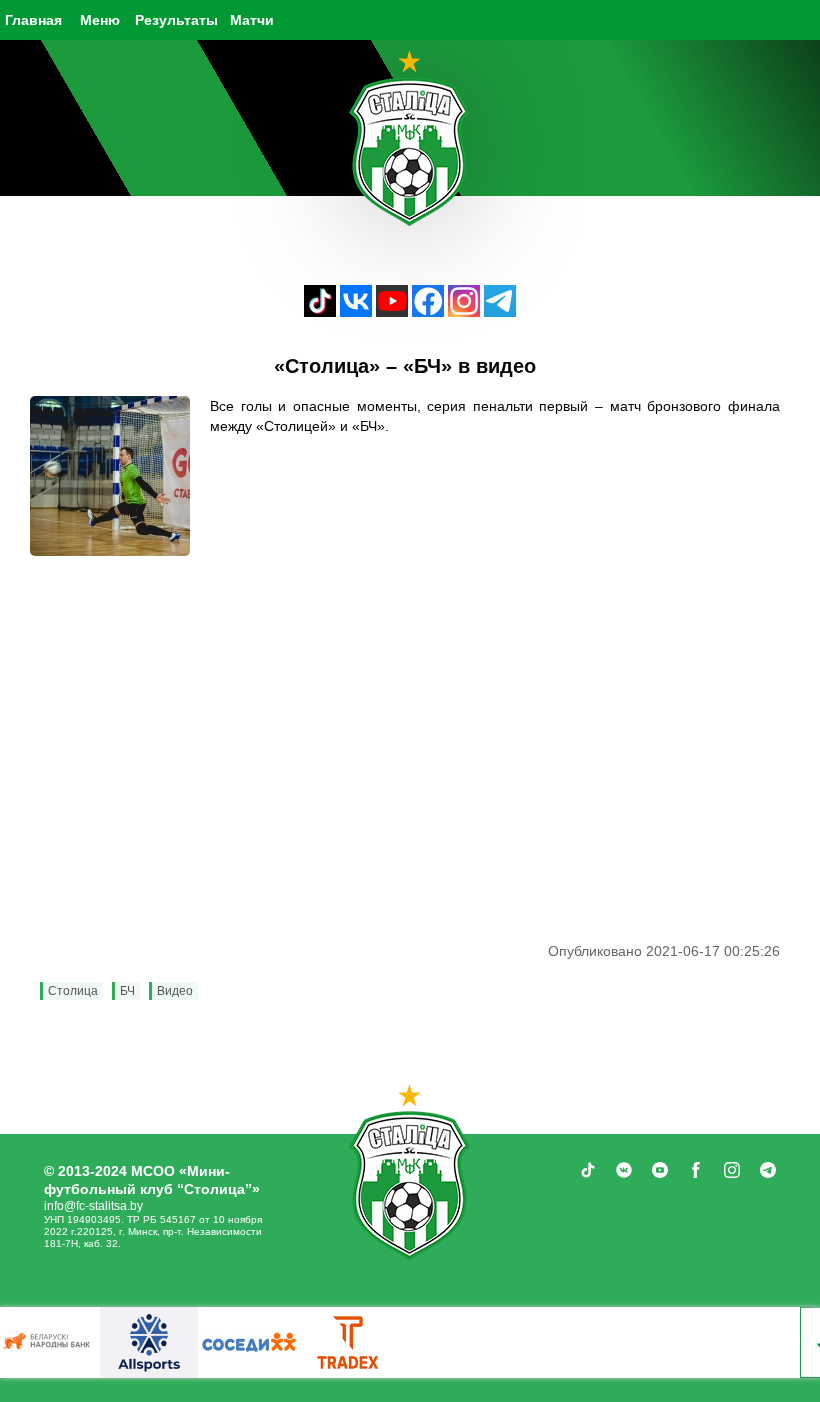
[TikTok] (320, 311)
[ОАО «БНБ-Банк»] (49, 1342)
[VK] (356, 311)
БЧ (127, 991)
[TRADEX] (349, 1342)
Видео (175, 991)
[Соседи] (249, 1342)
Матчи (252, 20)
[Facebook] (428, 311)
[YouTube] (392, 311)
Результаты (176, 20)
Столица (73, 991)
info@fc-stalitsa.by (93, 1206)
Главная (33, 20)
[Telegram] (500, 311)
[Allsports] (149, 1342)
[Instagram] (464, 311)
